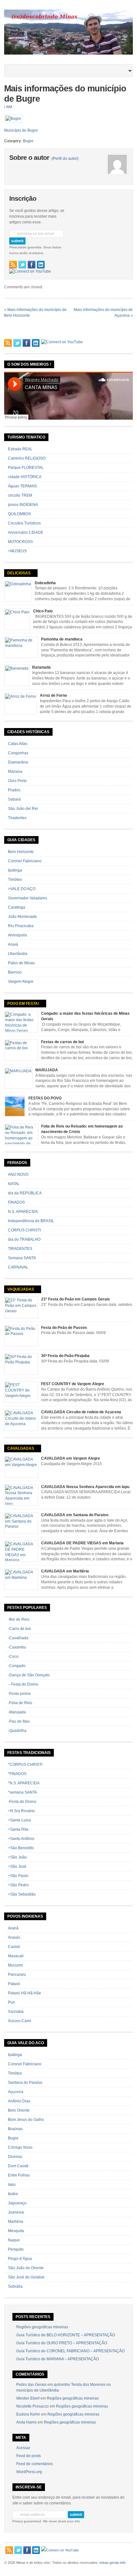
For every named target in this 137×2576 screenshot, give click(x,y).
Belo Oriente (19, 2110)
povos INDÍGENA (23, 505)
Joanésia (16, 2212)
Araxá (13, 944)
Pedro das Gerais (31, 2385)
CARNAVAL (18, 1267)
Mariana (15, 772)
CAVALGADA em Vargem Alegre (71, 1458)
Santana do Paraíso (25, 2083)
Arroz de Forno (53, 695)
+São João (17, 1857)
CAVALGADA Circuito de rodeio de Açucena (81, 1412)
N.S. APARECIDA (23, 1212)
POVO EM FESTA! (23, 1004)
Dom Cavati (18, 2166)
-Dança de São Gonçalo (29, 1675)
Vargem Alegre (21, 982)
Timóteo (15, 880)
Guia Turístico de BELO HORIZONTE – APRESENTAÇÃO (66, 2335)
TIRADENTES (20, 1249)
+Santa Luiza (19, 1820)
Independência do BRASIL (31, 1221)
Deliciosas (19, 573)
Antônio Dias (19, 2101)
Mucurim (15, 1965)
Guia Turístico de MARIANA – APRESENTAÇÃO (58, 2359)
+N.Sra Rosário (21, 1811)
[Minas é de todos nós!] (68, 53)
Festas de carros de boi (62, 1042)
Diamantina (18, 762)
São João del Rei (23, 809)
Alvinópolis (18, 935)
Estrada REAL (20, 449)
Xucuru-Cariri (20, 2021)
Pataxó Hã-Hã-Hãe (25, 1993)
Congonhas (18, 753)
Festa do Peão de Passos (64, 1328)
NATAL (14, 1184)
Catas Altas (18, 744)
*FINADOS (17, 1774)
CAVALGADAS (21, 1448)
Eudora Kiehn (28, 2414)
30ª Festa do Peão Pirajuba (65, 1356)
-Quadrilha (17, 1731)
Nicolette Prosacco (32, 2406)
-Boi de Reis (19, 1619)
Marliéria (16, 2222)
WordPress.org (29, 2472)
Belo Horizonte (21, 852)
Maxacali (16, 1956)
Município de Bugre (21, 130)
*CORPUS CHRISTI (25, 1765)
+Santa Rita (18, 1829)
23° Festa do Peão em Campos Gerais (76, 1299)
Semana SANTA (22, 1258)
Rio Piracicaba (21, 926)
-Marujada (17, 1712)
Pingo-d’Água (20, 2259)
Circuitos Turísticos (24, 523)
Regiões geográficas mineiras (42, 2327)
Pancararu (17, 1975)
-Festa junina (19, 1694)
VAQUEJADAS (21, 1289)
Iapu (12, 2184)
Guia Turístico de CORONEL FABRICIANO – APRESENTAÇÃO (70, 2351)
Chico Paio (43, 611)
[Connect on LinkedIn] (41, 265)
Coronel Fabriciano (25, 861)
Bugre (28, 141)
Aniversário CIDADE (26, 532)
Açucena (16, 2092)
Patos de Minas (21, 963)
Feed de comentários (35, 2464)
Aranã (13, 1928)
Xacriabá (16, 2012)
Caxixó (14, 1947)
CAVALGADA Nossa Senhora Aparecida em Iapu (85, 1487)
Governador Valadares (28, 898)
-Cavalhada (18, 1638)
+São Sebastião (22, 1894)
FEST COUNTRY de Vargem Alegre (73, 1384)
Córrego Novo (20, 2147)
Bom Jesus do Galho (26, 2120)
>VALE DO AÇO (22, 889)
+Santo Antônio (21, 1839)
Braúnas (15, 2129)
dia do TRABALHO (24, 1239)
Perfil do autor (65, 159)
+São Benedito (21, 1848)
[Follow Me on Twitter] (22, 265)
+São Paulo (18, 1876)
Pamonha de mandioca (62, 639)
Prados (14, 790)
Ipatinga (15, 870)
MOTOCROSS (20, 542)
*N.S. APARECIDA (24, 1783)
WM (9, 107)
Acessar (23, 2448)
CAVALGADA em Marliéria (65, 1571)
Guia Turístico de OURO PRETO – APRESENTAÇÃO (62, 2343)
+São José (17, 1866)
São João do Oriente (26, 2268)
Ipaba (13, 2194)
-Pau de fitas (19, 1721)
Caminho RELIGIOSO (27, 458)
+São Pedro (18, 1885)
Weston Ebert (28, 2398)
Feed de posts (29, 2456)
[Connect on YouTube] (30, 271)
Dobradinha (45, 583)
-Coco (13, 1657)
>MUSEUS (17, 551)
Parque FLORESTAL (26, 468)
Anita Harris (26, 2422)
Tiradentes (17, 818)
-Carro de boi (19, 1629)
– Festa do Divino (23, 1684)
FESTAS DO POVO (45, 1098)
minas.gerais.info (112, 2563)
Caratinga (17, 907)
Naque (14, 2240)
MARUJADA (47, 1070)
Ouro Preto (17, 781)
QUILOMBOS (19, 514)
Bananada (41, 667)
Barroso (15, 972)
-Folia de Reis (20, 1703)
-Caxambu (17, 1647)
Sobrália (15, 2286)
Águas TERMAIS (22, 486)
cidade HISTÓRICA (25, 477)
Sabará (14, 799)
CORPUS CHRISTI (24, 1230)
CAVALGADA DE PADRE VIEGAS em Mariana (82, 1543)
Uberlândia (18, 954)
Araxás (14, 1937)
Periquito (16, 2249)
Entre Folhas (19, 2175)
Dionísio (15, 2157)
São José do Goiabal (26, 2277)
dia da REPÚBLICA (25, 1193)
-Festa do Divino (22, 1802)
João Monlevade (22, 917)
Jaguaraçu (17, 2203)
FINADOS (16, 1202)
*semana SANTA (22, 1792)
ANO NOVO (18, 1175)
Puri (11, 2002)
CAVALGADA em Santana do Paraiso (75, 1515)
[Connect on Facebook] (32, 265)
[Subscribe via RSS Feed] (13, 265)
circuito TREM (20, 495)
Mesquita (16, 2231)
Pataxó (14, 1984)
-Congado (17, 1666)
